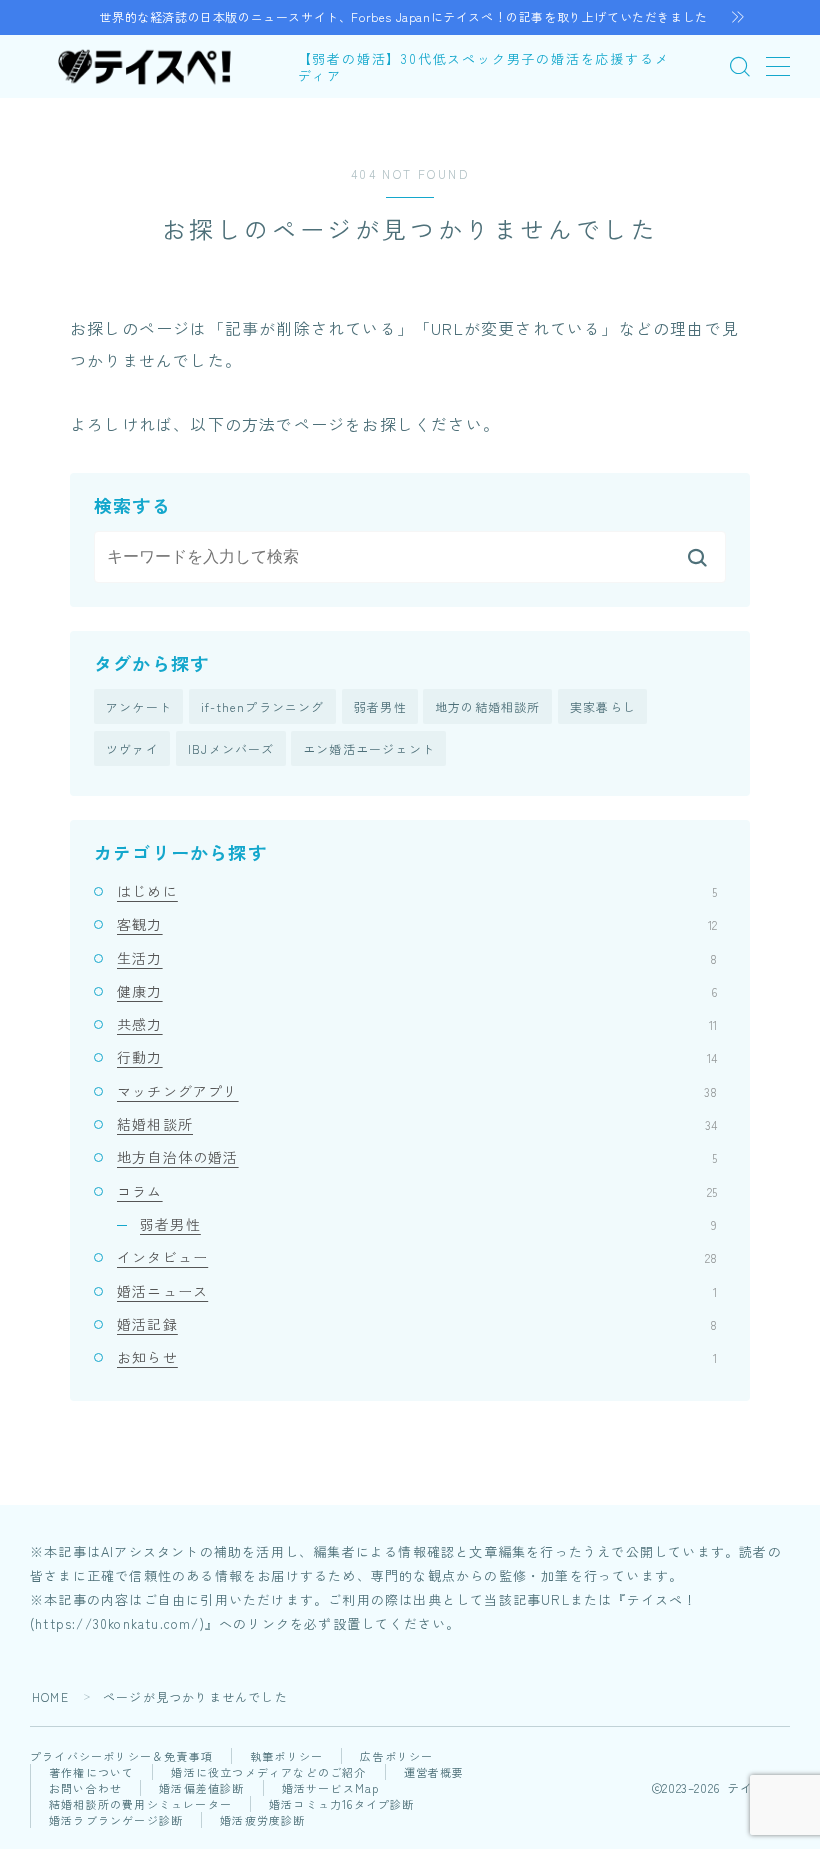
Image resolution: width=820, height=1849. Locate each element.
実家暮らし (603, 706)
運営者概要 (434, 1772)
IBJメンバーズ (231, 748)
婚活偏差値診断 (201, 1788)
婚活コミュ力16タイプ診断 (342, 1804)
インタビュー (417, 1257)
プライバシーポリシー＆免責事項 (121, 1756)
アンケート (139, 706)
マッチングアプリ (417, 1091)
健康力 (417, 991)
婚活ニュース (417, 1291)
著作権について (91, 1772)
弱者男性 (380, 706)
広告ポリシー (396, 1756)
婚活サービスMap (331, 1788)
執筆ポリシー (286, 1756)
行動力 (417, 1057)
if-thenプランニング (263, 706)
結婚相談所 (417, 1124)
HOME (50, 1696)
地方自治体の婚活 (417, 1157)
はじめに (417, 891)
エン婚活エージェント (369, 748)
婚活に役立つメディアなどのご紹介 (268, 1772)
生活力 (417, 958)
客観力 (417, 924)
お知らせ (417, 1357)
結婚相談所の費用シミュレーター (140, 1804)
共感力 (417, 1024)
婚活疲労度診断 (262, 1820)
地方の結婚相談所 (488, 706)
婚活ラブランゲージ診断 (116, 1820)
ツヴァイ (132, 748)
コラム (417, 1191)
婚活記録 (417, 1324)
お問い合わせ (85, 1788)
